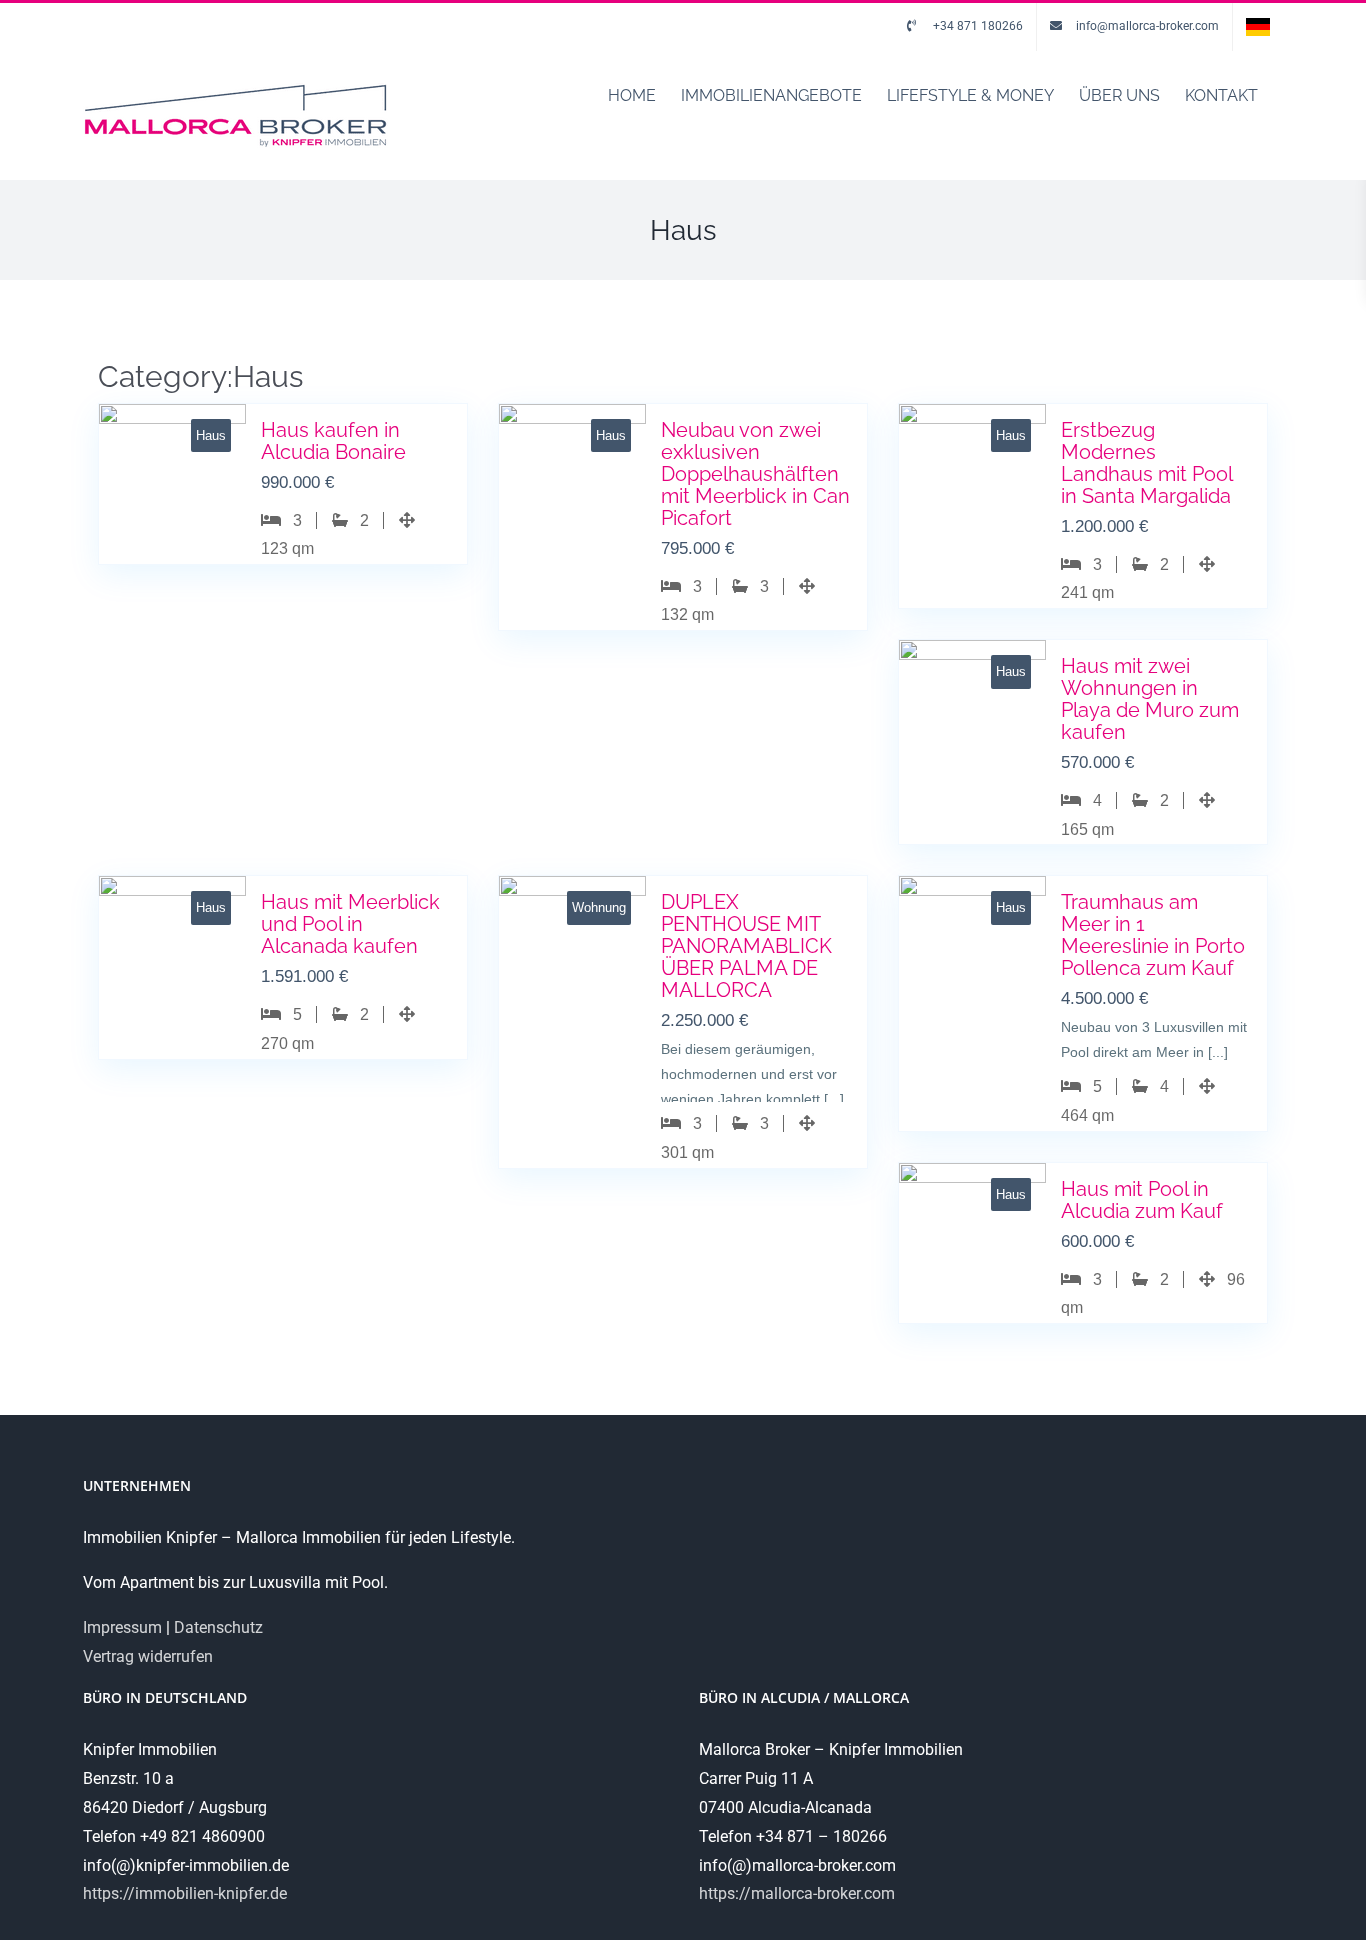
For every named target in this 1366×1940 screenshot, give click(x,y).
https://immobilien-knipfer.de (185, 1893)
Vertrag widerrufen (148, 1656)
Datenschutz (218, 1627)
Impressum (122, 1627)
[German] (1258, 27)
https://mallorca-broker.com (797, 1893)
